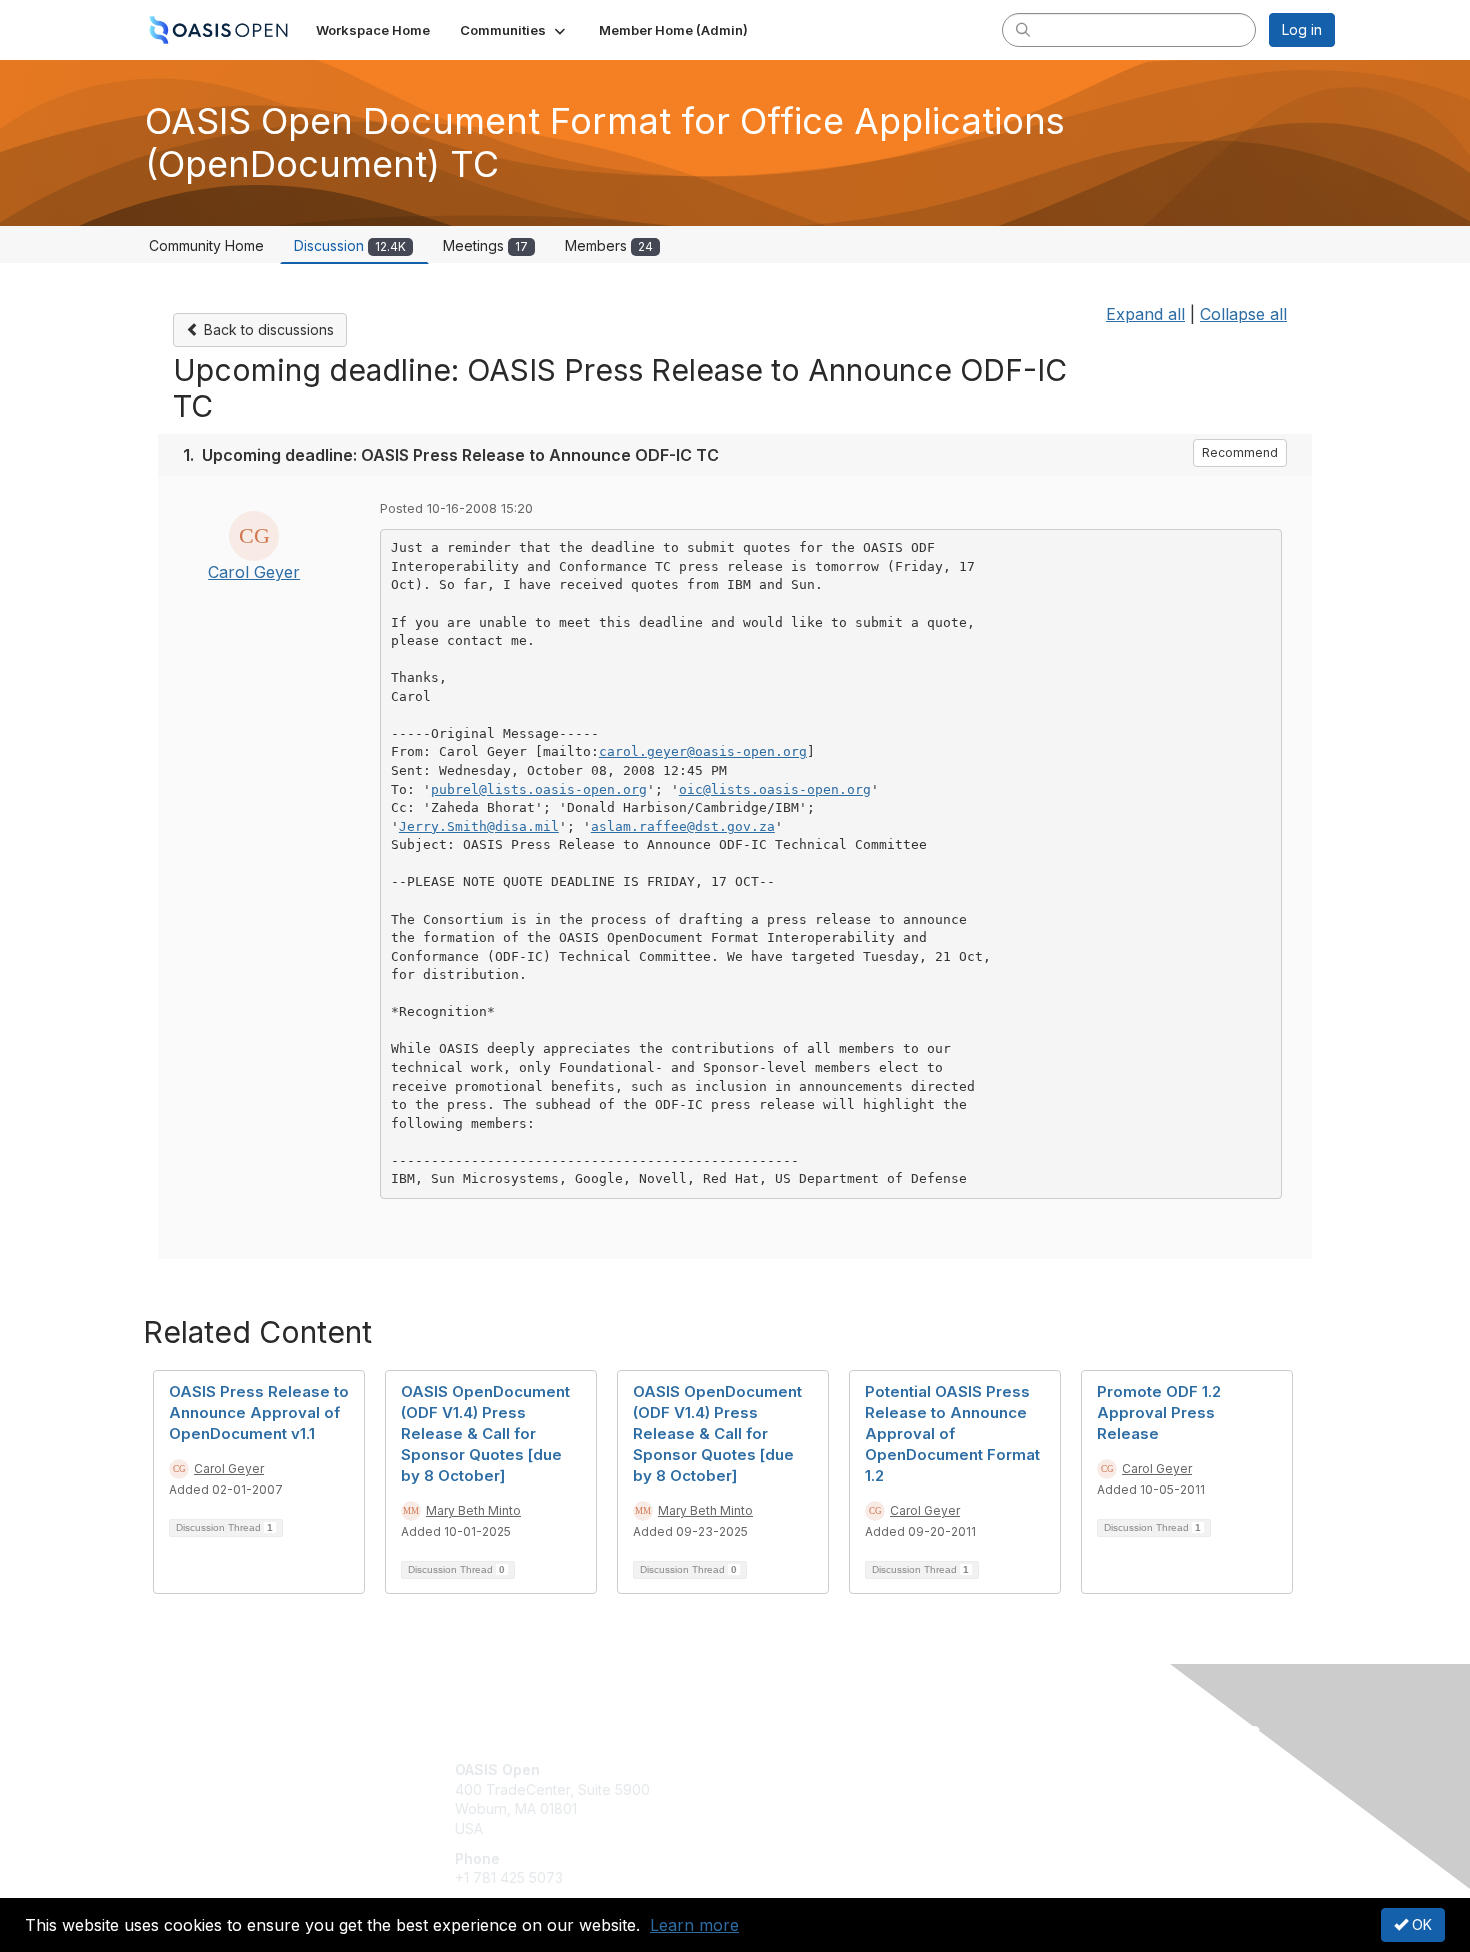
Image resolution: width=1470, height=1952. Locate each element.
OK (1420, 1924)
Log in (1302, 29)
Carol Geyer (254, 572)
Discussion (350, 245)
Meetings (485, 245)
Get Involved (785, 1769)
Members (609, 245)
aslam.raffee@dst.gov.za (683, 826)
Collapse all (1243, 314)
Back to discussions (267, 329)
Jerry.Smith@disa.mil (479, 826)
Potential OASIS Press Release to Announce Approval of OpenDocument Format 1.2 (952, 1433)
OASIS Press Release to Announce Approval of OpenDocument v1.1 (259, 1412)
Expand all (1145, 314)
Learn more (694, 1925)
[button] (514, 30)
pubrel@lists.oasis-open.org (539, 789)
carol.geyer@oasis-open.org (703, 751)
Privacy (1056, 1789)
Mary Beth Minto (473, 1510)
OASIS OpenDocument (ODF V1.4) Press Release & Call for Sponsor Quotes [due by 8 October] (485, 1433)
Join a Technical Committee (834, 1828)
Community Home (206, 245)
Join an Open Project (813, 1799)
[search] (1023, 29)
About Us (1062, 1769)
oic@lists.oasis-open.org (775, 789)
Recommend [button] (1240, 452)
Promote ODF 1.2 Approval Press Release (1159, 1412)
